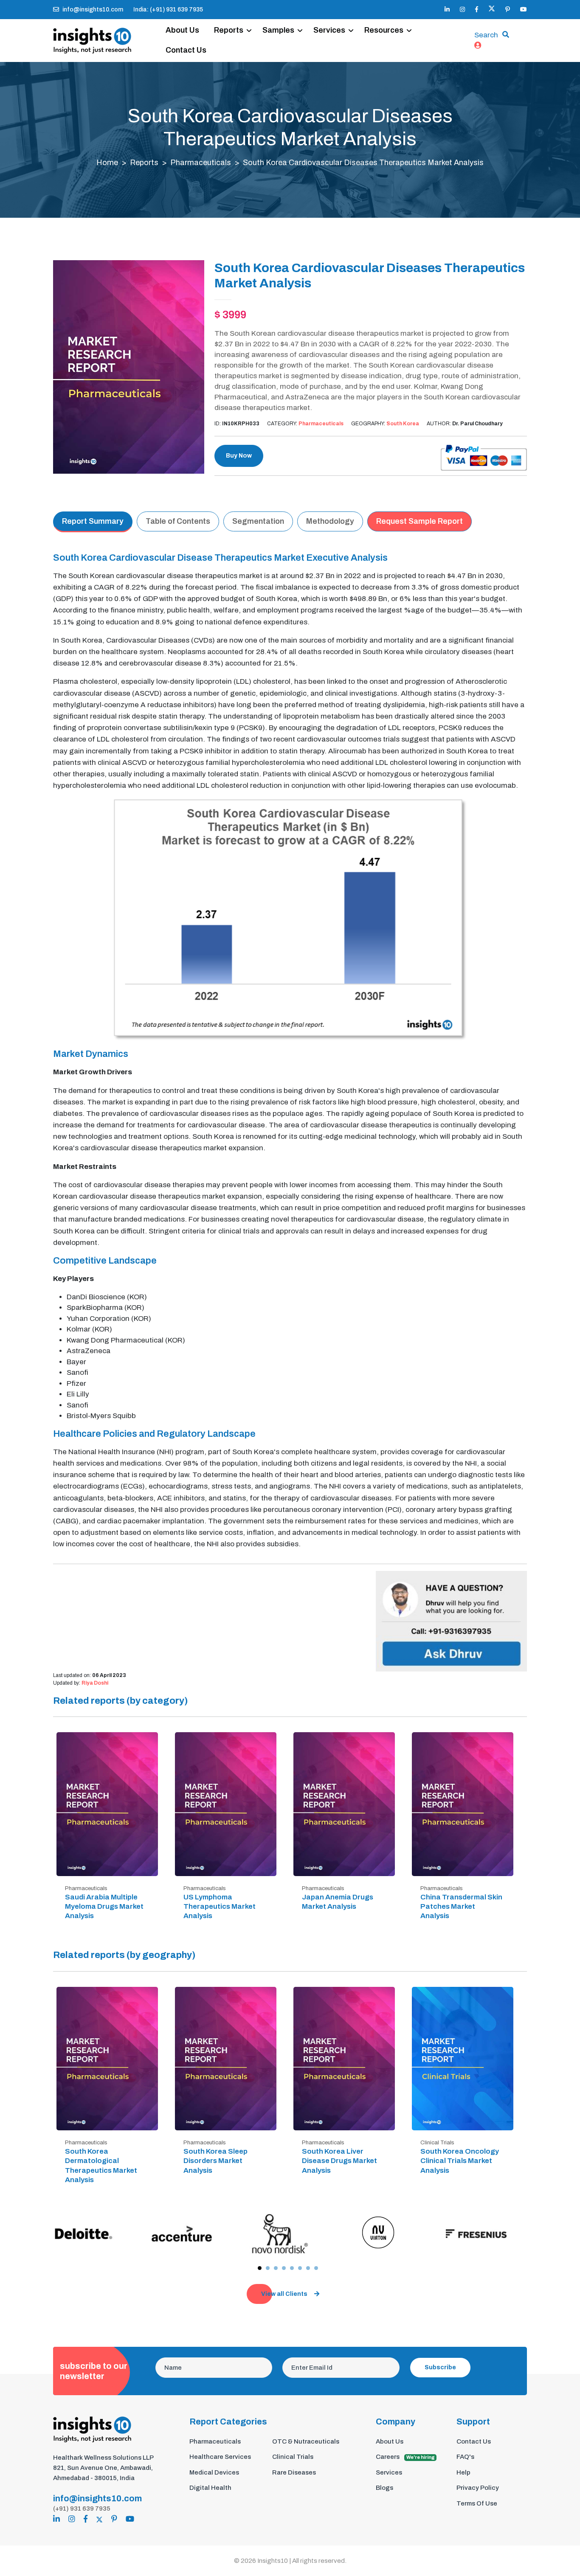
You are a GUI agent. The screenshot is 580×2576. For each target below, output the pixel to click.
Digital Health (210, 2488)
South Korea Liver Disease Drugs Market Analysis (339, 2161)
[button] (260, 2268)
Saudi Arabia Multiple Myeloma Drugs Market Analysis (104, 1906)
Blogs (384, 2488)
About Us (182, 30)
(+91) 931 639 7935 (82, 2509)
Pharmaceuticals (201, 163)
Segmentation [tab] (258, 521)
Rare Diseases (294, 2472)
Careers (405, 2457)
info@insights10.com (93, 10)
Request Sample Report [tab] (420, 521)
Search (486, 35)
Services (329, 30)
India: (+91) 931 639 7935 (168, 10)
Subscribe (440, 2367)
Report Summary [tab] (93, 521)
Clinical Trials (293, 2457)
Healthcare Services (220, 2457)
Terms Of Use (477, 2503)
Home (107, 163)
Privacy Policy (478, 2488)
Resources (384, 30)
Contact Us (186, 50)
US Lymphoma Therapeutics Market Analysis (220, 1906)
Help (463, 2472)
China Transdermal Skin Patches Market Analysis (461, 1906)
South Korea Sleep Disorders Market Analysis (215, 2161)
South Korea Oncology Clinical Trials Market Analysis (460, 2161)
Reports (229, 30)
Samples (278, 30)
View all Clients (284, 2294)
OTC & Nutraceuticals (306, 2441)
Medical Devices (214, 2472)
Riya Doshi (95, 1683)
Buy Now (239, 456)
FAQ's (465, 2457)
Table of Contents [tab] (178, 521)
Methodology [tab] (330, 521)
